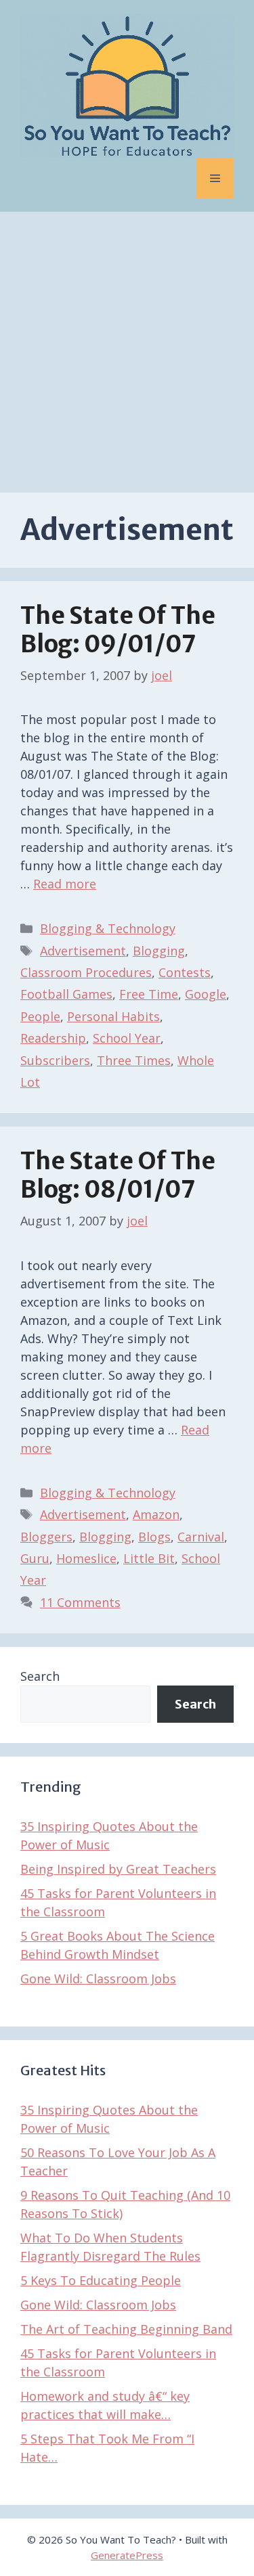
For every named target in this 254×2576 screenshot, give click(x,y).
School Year (127, 1038)
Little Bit (149, 1558)
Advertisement (83, 951)
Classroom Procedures (86, 972)
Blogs (154, 1537)
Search (40, 1676)
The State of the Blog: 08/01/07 (118, 1175)
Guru (35, 1558)
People (40, 1016)
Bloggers (46, 1537)
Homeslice (86, 1558)
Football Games (66, 994)
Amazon (156, 1514)
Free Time (149, 994)
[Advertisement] (127, 345)
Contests (185, 972)
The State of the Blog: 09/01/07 (118, 630)
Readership (53, 1038)
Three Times (134, 1060)
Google (206, 994)
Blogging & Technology (108, 928)
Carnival (201, 1537)
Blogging (159, 951)
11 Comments (80, 1602)
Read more (65, 884)
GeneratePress (127, 2555)
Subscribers (55, 1060)
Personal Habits (113, 1016)
